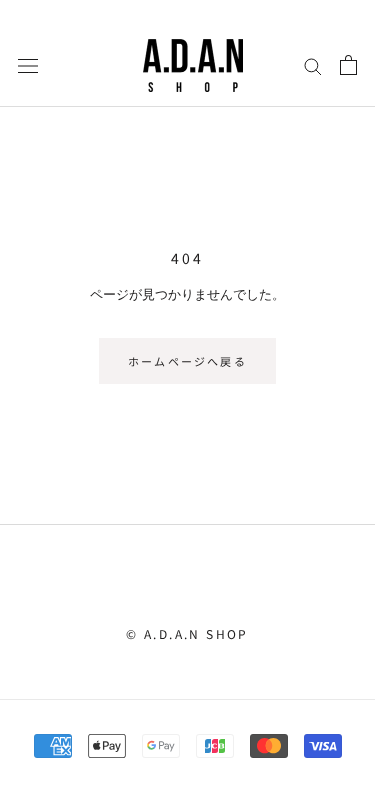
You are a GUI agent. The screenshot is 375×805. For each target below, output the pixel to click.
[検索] (313, 65)
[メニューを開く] (28, 65)
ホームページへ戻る (187, 361)
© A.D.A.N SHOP (187, 633)
